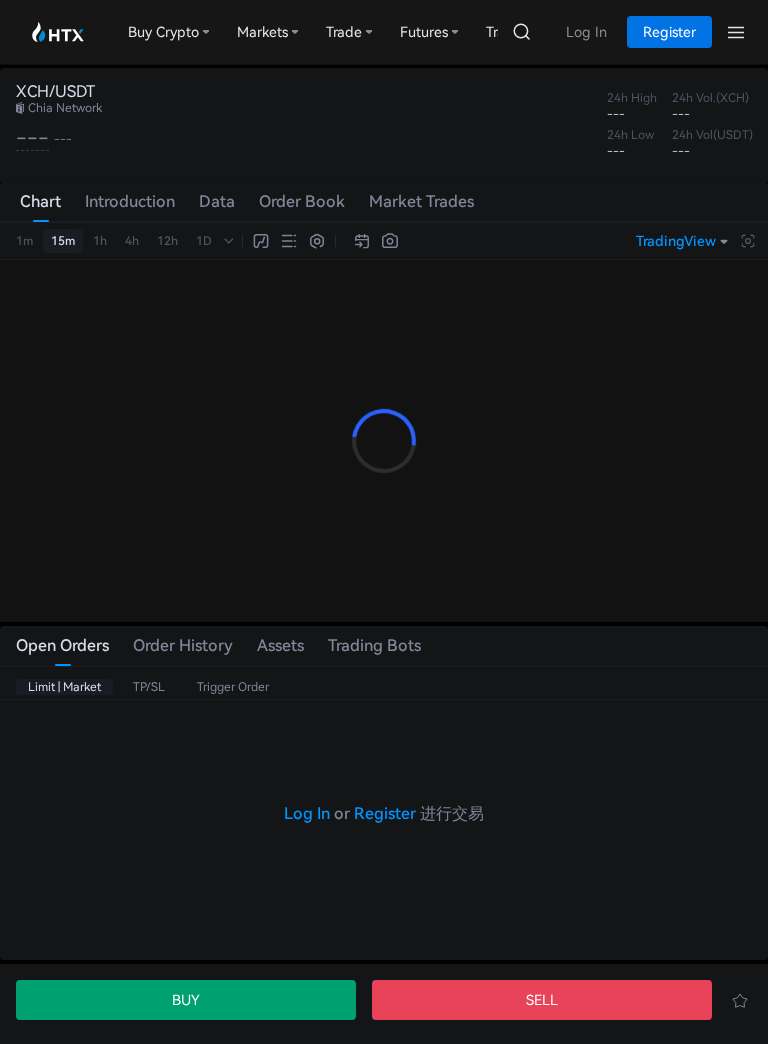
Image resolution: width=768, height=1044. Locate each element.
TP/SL (149, 687)
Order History (183, 645)
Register (385, 813)
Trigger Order (233, 687)
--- (32, 138)
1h (100, 241)
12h (167, 241)
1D (204, 241)
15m (63, 241)
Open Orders (62, 645)
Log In (307, 813)
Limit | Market (64, 687)
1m (24, 241)
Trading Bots (374, 645)
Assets (280, 645)
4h (132, 241)
